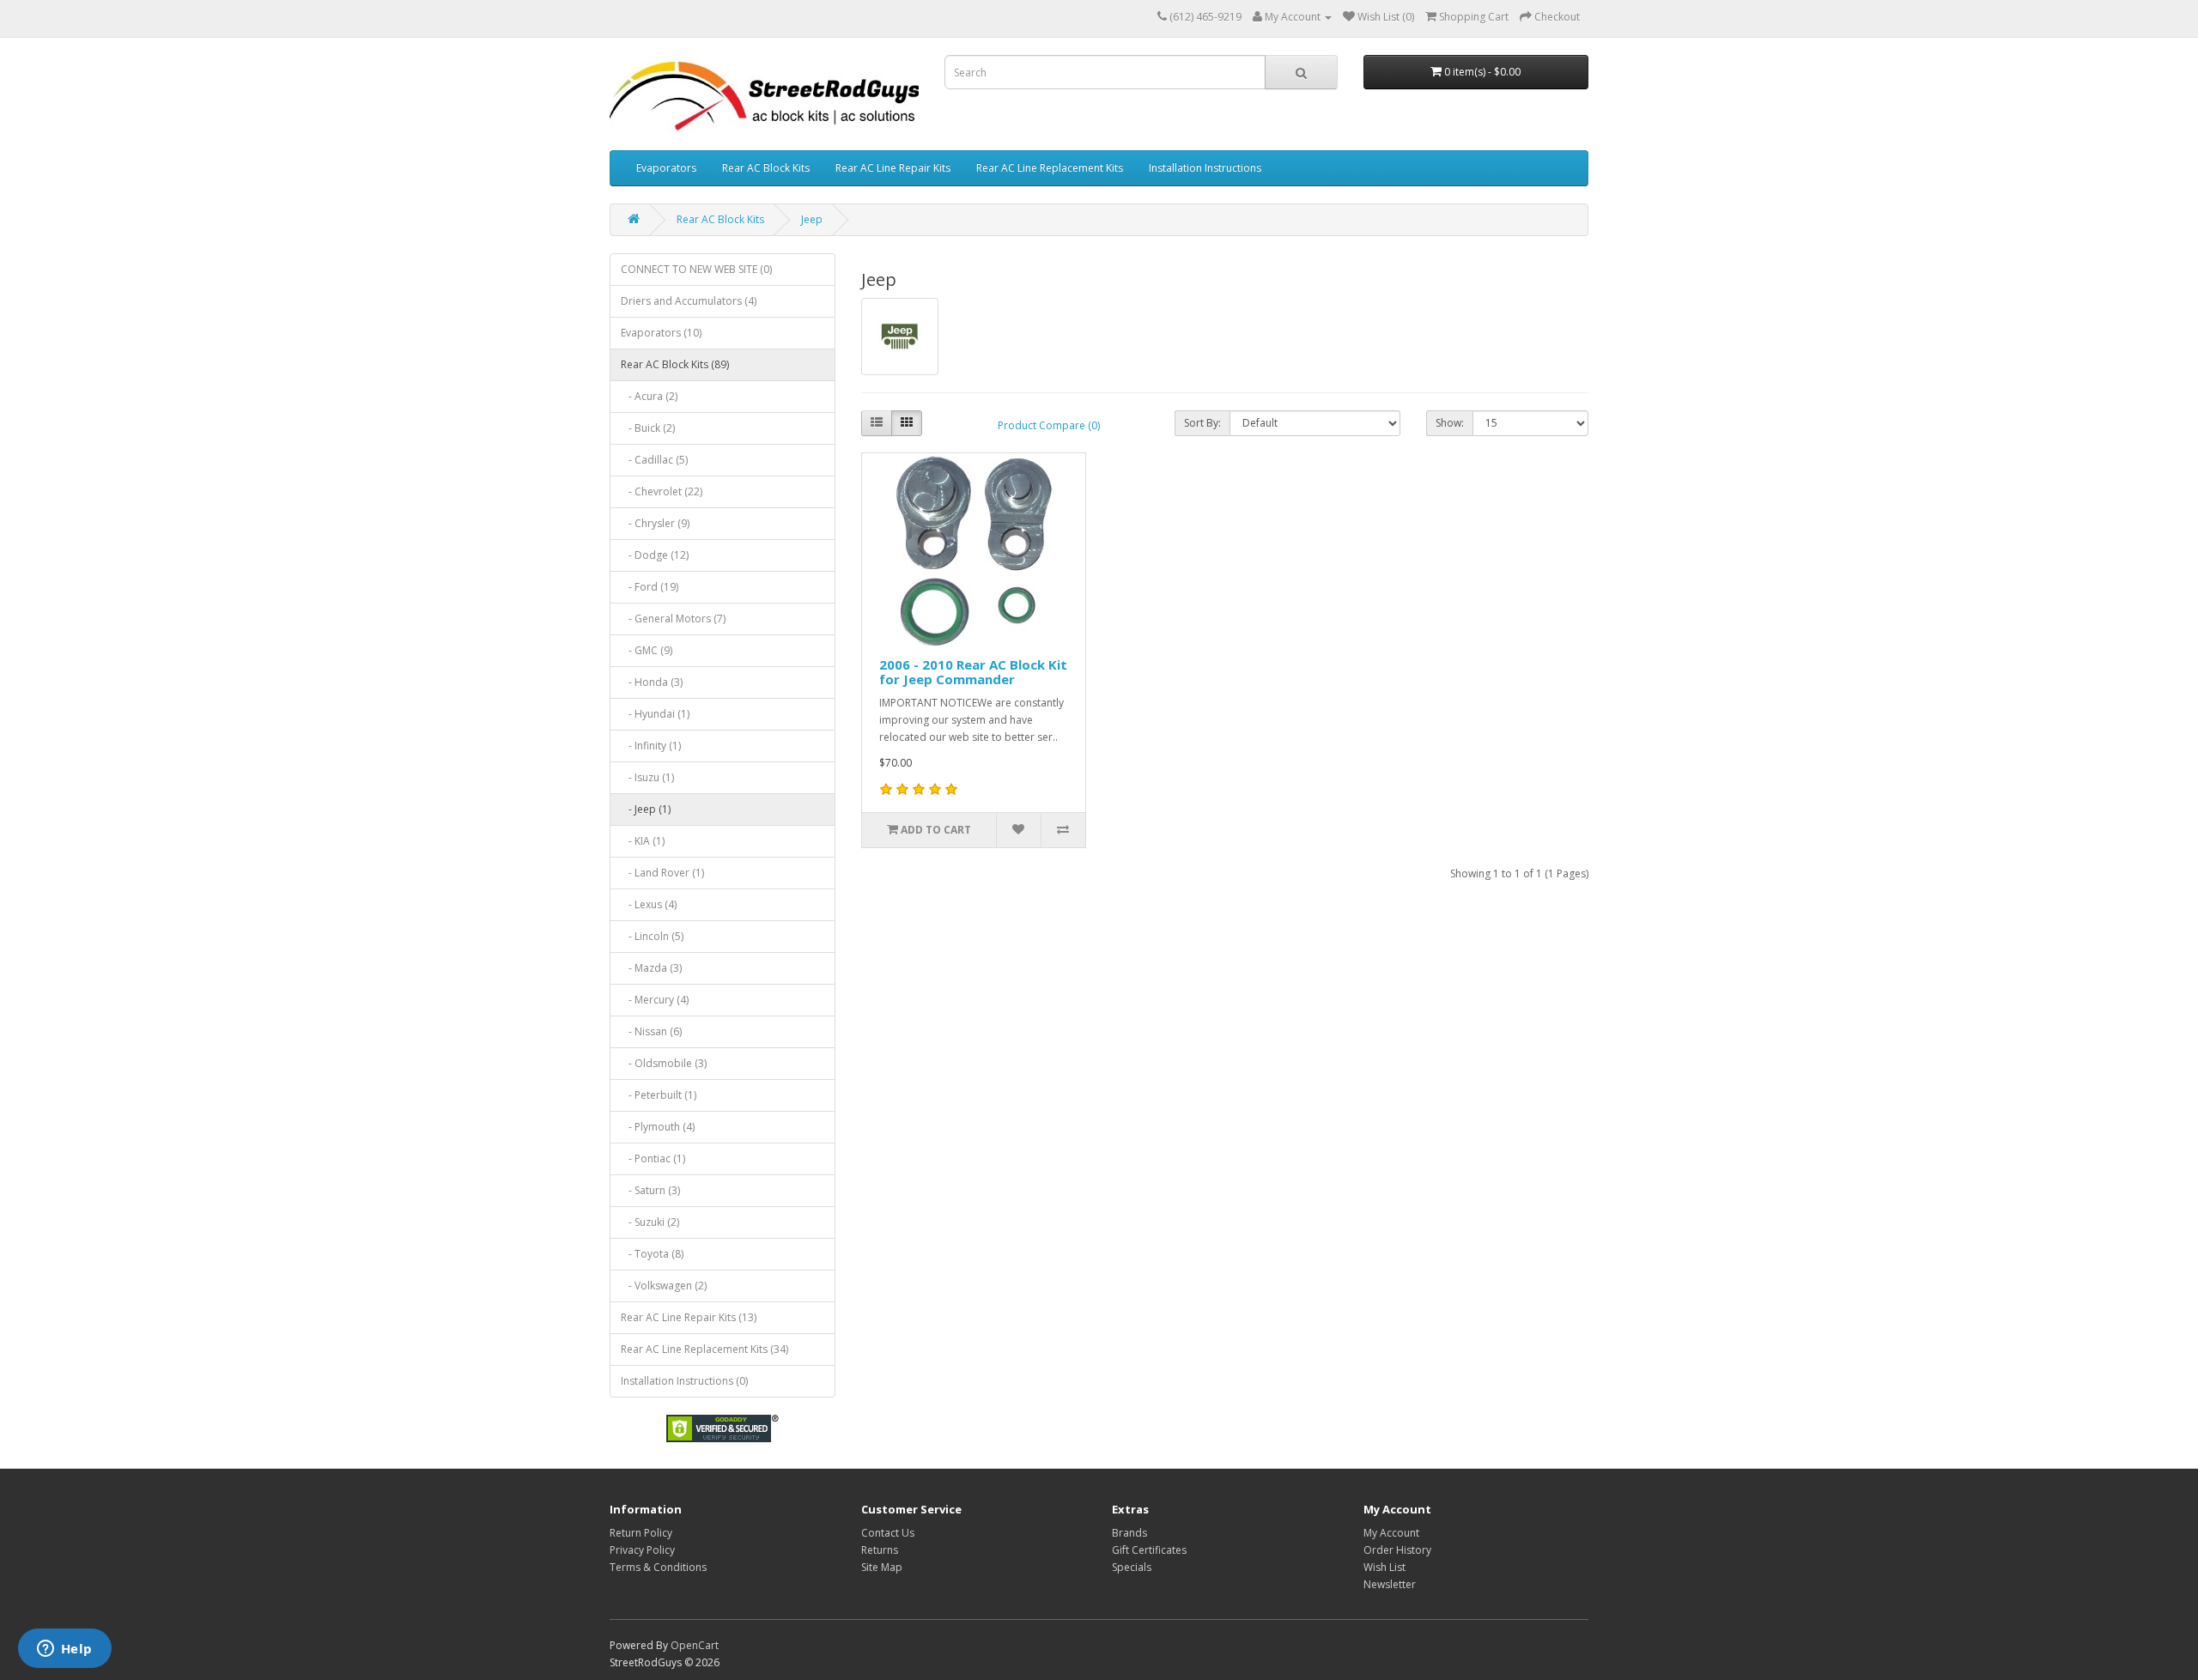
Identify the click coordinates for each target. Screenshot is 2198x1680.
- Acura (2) (649, 396)
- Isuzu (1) (647, 777)
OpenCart (695, 1645)
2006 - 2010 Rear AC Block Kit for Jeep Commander (973, 672)
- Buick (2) (648, 428)
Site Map (882, 1567)
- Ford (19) (650, 587)
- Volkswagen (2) (664, 1286)
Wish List (1384, 1567)
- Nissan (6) (651, 1031)
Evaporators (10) (661, 333)
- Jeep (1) (646, 809)
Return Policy (641, 1533)
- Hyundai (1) (655, 714)
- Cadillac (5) (654, 460)
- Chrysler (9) (655, 523)
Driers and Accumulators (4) (689, 301)
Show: (1450, 423)
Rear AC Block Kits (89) (675, 364)
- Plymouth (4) (658, 1127)
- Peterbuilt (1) (659, 1095)
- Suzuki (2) (650, 1222)
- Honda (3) (652, 682)
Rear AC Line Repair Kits (893, 168)
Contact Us (888, 1533)
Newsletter (1390, 1584)
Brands (1129, 1533)
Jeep (812, 219)
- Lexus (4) (649, 904)
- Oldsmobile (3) (664, 1063)
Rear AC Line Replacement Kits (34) (704, 1349)
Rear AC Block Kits (766, 168)
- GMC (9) (647, 650)
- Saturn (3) (650, 1190)
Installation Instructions (1205, 168)
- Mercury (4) (655, 1000)
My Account (1391, 1533)
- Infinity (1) (651, 746)
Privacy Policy (642, 1550)
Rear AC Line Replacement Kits (1050, 168)
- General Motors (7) (673, 619)
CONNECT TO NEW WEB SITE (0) (696, 269)
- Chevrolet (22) (662, 491)
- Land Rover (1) (662, 873)
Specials (1132, 1567)
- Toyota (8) (652, 1254)
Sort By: (1202, 423)
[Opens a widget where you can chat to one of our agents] (64, 1650)
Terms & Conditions (658, 1567)
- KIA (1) (643, 841)
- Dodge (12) (655, 555)
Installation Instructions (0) (684, 1381)
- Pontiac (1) (653, 1158)
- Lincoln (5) (652, 936)
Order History (1397, 1550)
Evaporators (666, 168)
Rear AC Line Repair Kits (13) (689, 1317)
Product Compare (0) (1049, 425)
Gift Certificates (1149, 1550)
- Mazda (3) (651, 968)
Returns (880, 1550)
